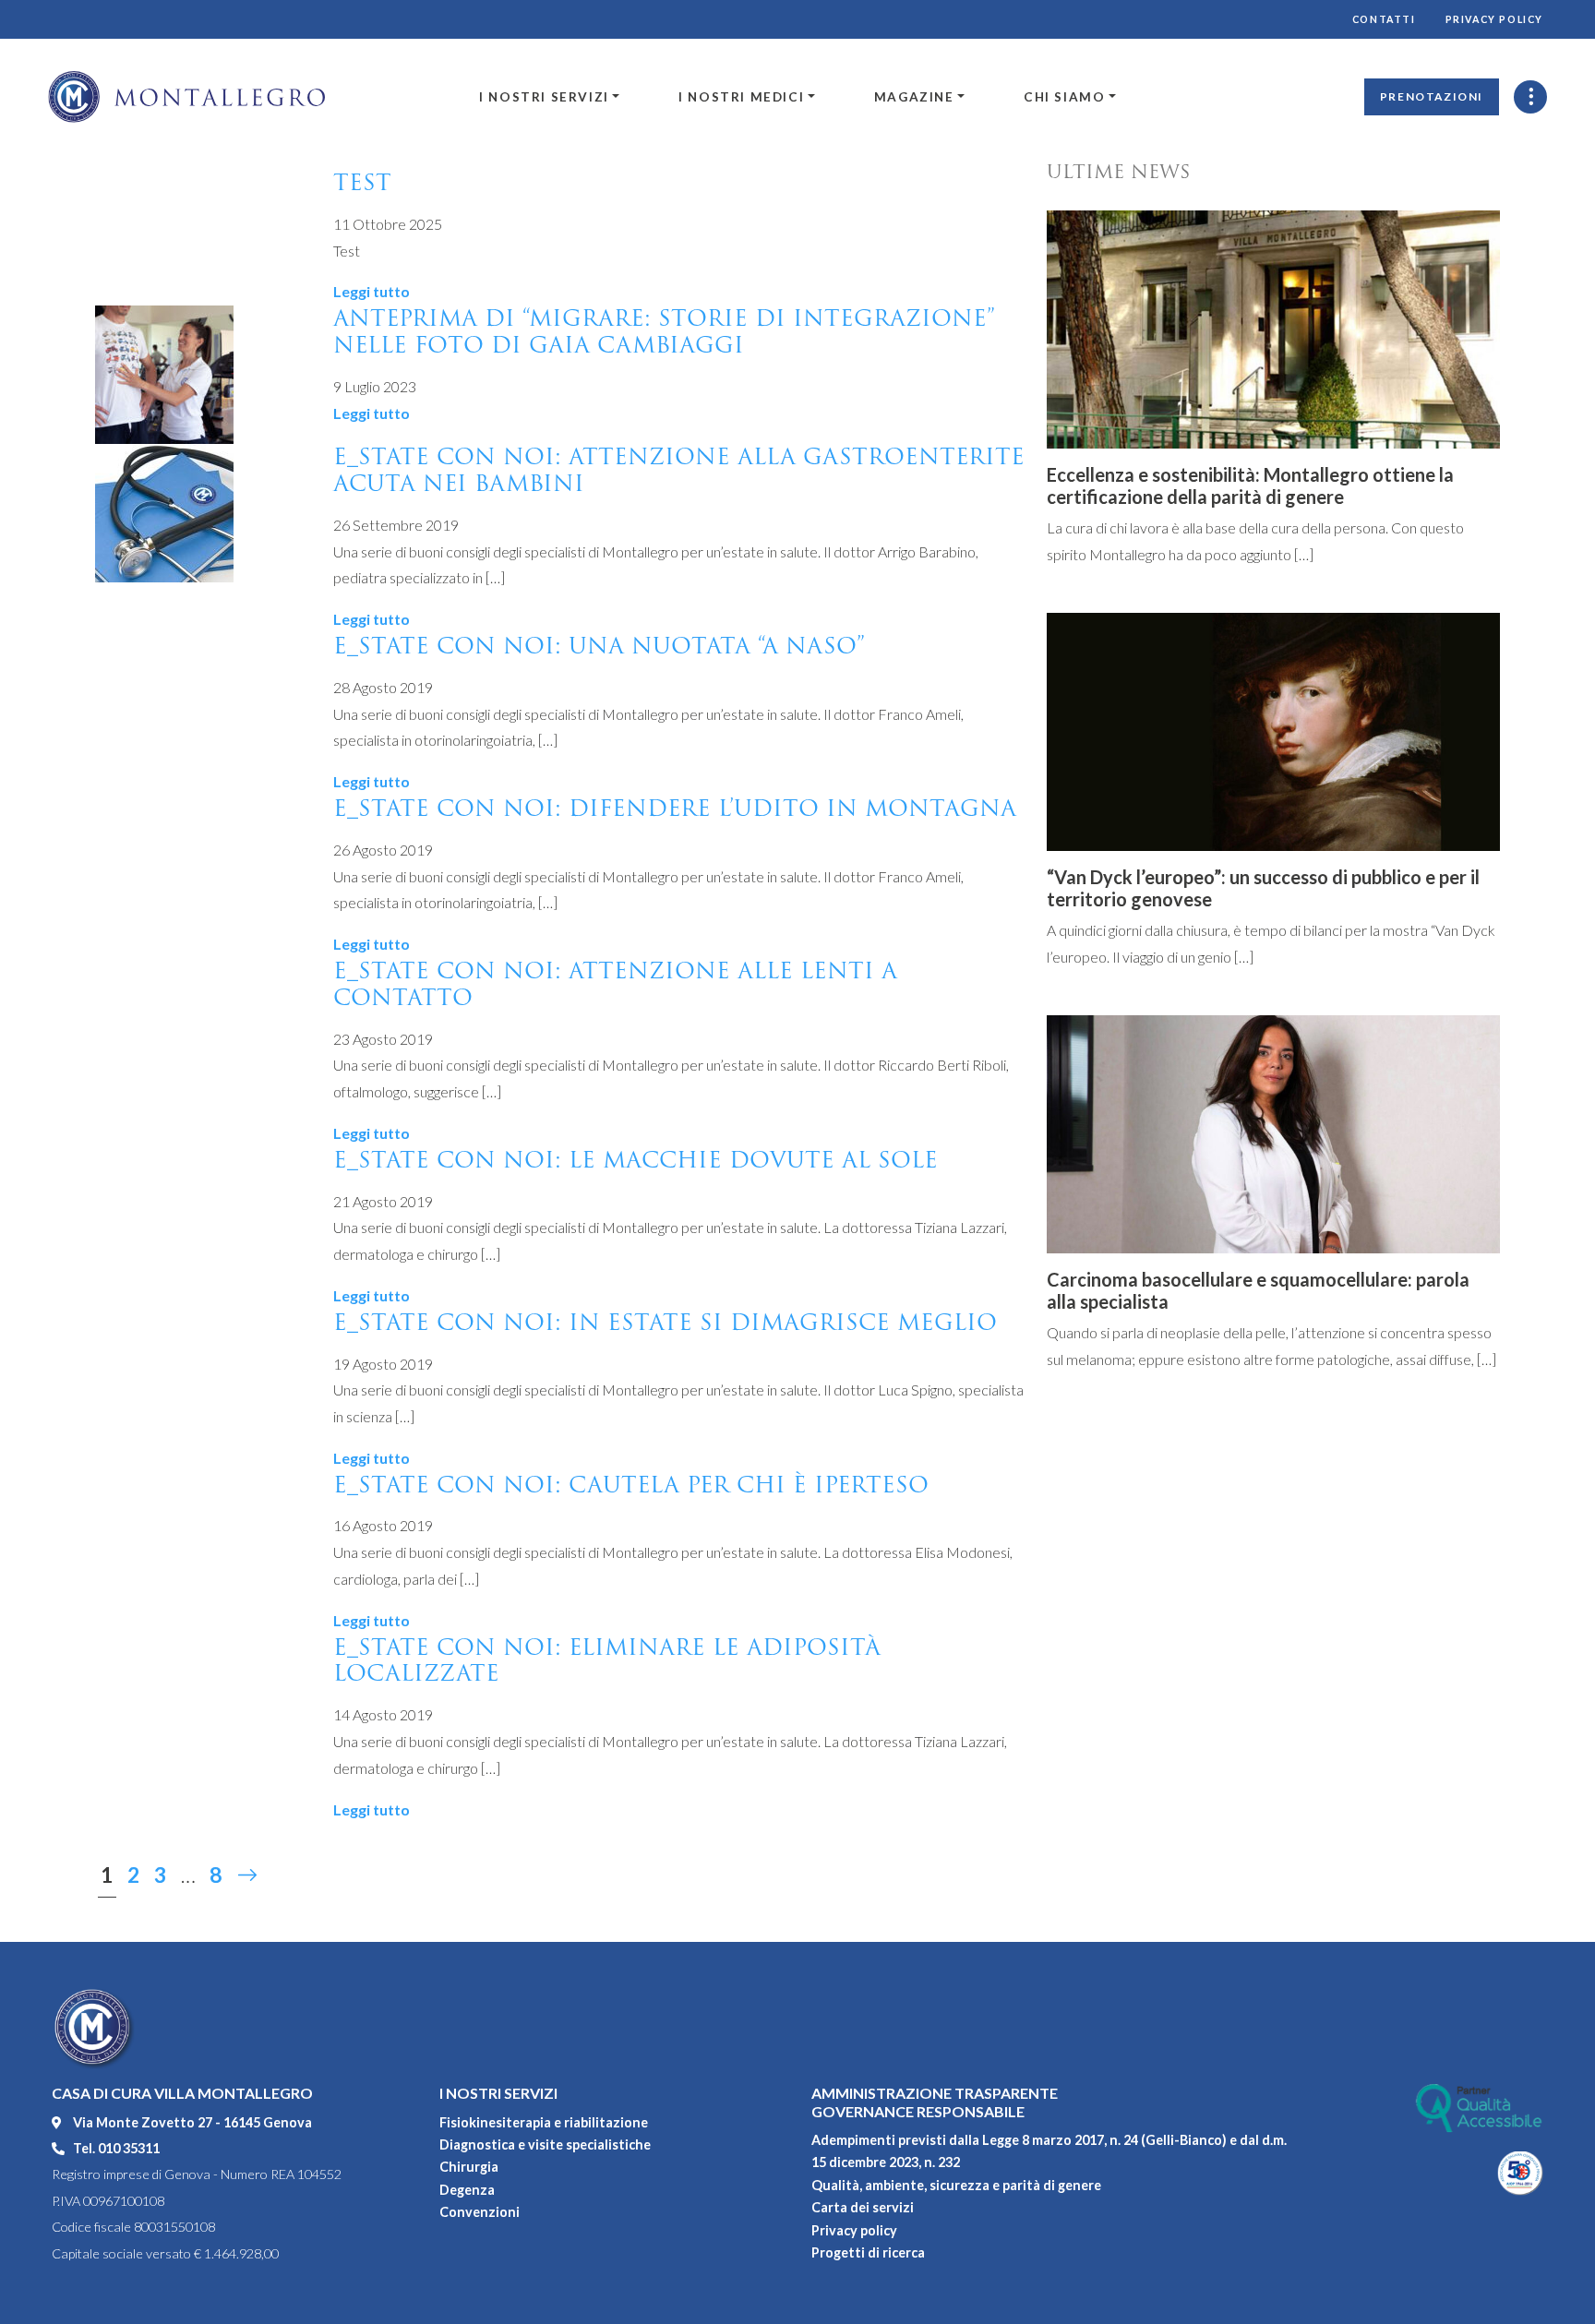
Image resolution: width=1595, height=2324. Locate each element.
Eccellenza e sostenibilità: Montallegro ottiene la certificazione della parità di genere (1250, 485)
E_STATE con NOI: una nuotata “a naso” (599, 646)
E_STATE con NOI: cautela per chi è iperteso (631, 1485)
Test (362, 182)
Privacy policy (1494, 19)
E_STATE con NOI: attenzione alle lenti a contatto (615, 984)
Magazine (914, 97)
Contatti (1384, 19)
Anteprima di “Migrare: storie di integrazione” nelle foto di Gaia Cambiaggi (664, 331)
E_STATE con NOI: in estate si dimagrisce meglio (665, 1322)
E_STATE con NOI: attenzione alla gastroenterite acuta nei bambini (679, 470)
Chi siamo (1064, 97)
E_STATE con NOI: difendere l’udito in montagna (675, 808)
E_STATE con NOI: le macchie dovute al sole (636, 1160)
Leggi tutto (372, 291)
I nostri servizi (544, 97)
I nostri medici (741, 97)
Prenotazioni (1432, 96)
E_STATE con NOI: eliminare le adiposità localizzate (607, 1660)
